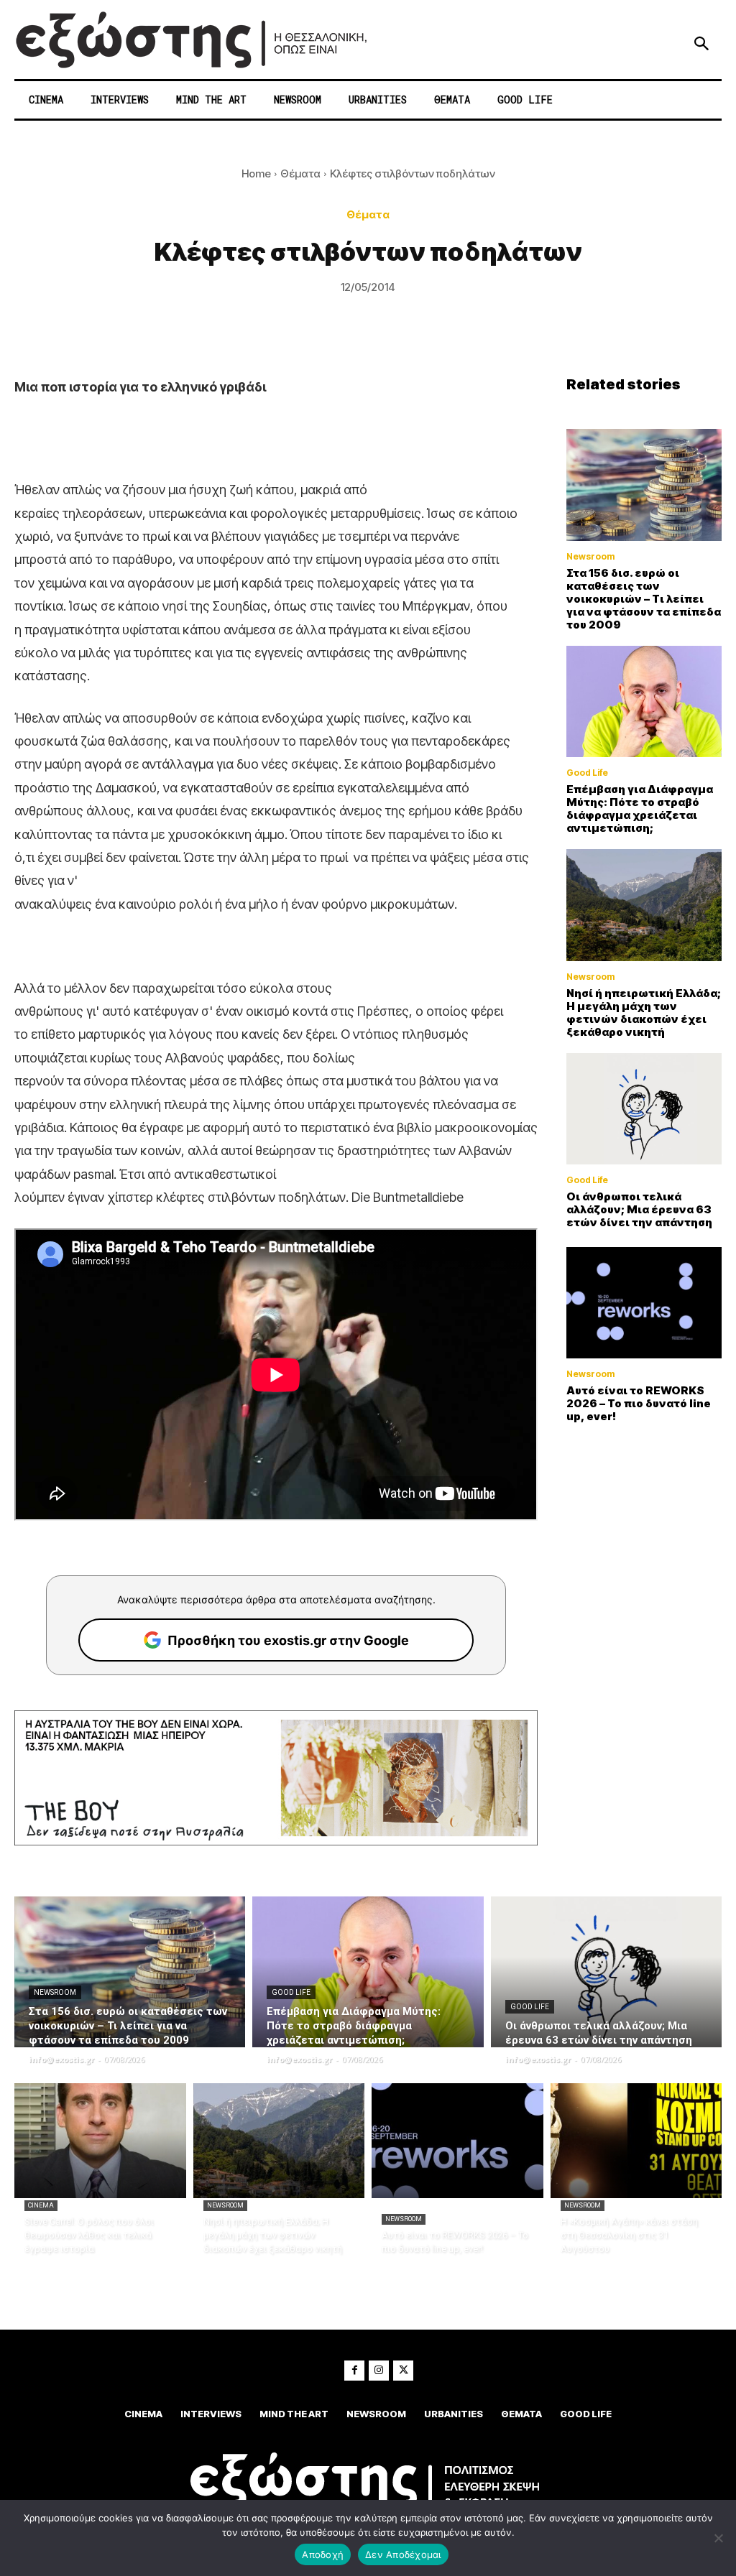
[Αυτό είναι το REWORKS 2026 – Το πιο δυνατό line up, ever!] (644, 1303)
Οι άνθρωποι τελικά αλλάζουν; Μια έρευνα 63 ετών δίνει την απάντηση (639, 1209)
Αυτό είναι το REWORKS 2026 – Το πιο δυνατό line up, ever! (639, 1403)
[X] (403, 2371)
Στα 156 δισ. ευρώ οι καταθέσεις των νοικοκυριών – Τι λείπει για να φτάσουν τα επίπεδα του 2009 (644, 599)
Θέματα (300, 173)
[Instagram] (379, 2371)
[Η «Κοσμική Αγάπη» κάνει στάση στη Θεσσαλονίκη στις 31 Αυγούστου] (636, 2141)
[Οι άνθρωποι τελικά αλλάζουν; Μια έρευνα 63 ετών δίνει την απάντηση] (644, 1109)
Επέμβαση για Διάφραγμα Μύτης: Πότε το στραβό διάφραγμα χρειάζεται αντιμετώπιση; (640, 809)
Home (256, 173)
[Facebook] (354, 2371)
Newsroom (590, 557)
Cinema (41, 2205)
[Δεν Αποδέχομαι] (718, 2538)
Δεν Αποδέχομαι (403, 2554)
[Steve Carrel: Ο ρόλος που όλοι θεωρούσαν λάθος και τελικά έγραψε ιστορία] (100, 2141)
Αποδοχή (323, 2554)
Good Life (587, 773)
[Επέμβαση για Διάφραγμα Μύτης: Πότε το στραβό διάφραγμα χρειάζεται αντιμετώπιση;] (644, 702)
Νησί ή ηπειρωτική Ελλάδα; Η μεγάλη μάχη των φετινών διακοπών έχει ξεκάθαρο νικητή (644, 1013)
